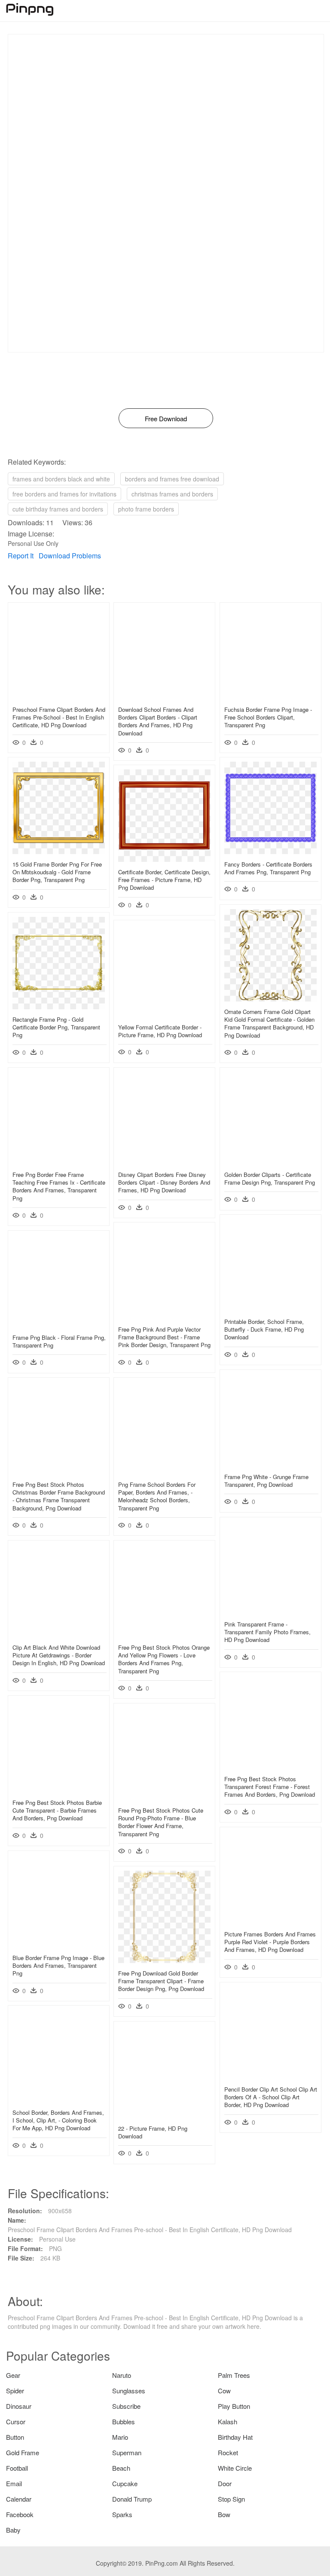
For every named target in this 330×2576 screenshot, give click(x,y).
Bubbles (124, 2421)
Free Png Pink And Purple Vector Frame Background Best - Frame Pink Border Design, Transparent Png (164, 1337)
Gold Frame (23, 2452)
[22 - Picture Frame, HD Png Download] (164, 2116)
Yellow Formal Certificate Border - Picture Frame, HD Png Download (160, 1031)
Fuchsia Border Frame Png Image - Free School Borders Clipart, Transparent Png (268, 717)
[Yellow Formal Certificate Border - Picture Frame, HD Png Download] (164, 1014)
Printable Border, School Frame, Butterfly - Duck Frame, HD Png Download (264, 1329)
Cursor (16, 2421)
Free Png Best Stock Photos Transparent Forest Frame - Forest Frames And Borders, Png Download (270, 1787)
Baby (13, 2530)
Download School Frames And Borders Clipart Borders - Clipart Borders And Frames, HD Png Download (158, 721)
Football (17, 2468)
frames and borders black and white (61, 479)
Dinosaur (19, 2406)
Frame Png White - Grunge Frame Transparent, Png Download (266, 1481)
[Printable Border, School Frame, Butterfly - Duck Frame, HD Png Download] (270, 1309)
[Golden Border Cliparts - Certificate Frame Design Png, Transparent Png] (270, 1162)
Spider (15, 2391)
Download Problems (70, 556)
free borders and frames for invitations (64, 494)
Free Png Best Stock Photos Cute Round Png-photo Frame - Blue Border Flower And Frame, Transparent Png (161, 1822)
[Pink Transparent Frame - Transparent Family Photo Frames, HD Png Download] (270, 1611)
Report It (21, 556)
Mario (120, 2437)
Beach (121, 2468)
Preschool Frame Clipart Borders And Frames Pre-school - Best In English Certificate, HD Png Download (59, 717)
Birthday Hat (235, 2437)
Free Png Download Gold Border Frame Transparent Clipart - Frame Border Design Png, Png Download (161, 1981)
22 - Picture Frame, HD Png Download (153, 2132)
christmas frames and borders (172, 494)
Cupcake (125, 2483)
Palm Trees (234, 2375)
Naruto (122, 2375)
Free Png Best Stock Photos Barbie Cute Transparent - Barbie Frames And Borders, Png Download (57, 1810)
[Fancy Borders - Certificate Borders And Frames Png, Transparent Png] (270, 852)
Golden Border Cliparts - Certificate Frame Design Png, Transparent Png (270, 1178)
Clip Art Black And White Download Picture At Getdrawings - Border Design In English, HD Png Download (59, 1655)
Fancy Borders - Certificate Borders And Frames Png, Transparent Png (268, 868)
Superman (127, 2452)
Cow (224, 2391)
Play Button (234, 2406)
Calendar (19, 2499)
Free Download (166, 418)
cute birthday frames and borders (58, 509)
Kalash (228, 2421)
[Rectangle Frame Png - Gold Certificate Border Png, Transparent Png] (59, 1007)
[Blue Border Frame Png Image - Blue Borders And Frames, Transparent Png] (59, 1945)
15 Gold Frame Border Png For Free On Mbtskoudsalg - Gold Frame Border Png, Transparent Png (57, 872)
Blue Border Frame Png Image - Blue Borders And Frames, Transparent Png (58, 1965)
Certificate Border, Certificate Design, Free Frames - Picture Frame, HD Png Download (164, 880)
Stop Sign (231, 2499)
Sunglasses (129, 2391)
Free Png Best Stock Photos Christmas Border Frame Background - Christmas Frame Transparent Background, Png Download (59, 1496)
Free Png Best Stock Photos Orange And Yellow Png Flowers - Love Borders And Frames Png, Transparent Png (164, 1659)
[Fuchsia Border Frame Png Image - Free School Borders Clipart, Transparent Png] (270, 697)
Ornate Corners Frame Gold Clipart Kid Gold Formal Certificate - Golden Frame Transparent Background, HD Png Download (269, 1023)
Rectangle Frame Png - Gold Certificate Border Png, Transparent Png (56, 1027)
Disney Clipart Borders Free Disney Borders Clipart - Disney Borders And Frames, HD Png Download (164, 1182)
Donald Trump (132, 2499)
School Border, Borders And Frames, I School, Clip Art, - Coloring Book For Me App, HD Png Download (58, 2120)
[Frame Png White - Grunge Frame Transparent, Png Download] (270, 1464)
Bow (224, 2514)
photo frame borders (146, 509)
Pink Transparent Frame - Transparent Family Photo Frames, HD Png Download (267, 1632)
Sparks (122, 2514)
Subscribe (126, 2406)
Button (15, 2437)
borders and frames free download (172, 479)
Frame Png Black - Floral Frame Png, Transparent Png (59, 1341)
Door (225, 2483)
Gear (13, 2375)
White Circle (235, 2468)
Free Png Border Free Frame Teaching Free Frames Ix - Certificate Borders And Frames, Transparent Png (59, 1186)
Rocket (228, 2452)
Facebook (20, 2514)
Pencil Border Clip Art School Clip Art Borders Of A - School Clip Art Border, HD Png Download (271, 2097)
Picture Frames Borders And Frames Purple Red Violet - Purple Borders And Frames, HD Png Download (270, 1942)
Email (14, 2483)
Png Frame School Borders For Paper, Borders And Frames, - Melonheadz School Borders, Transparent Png (157, 1496)
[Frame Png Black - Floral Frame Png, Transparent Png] (59, 1325)
